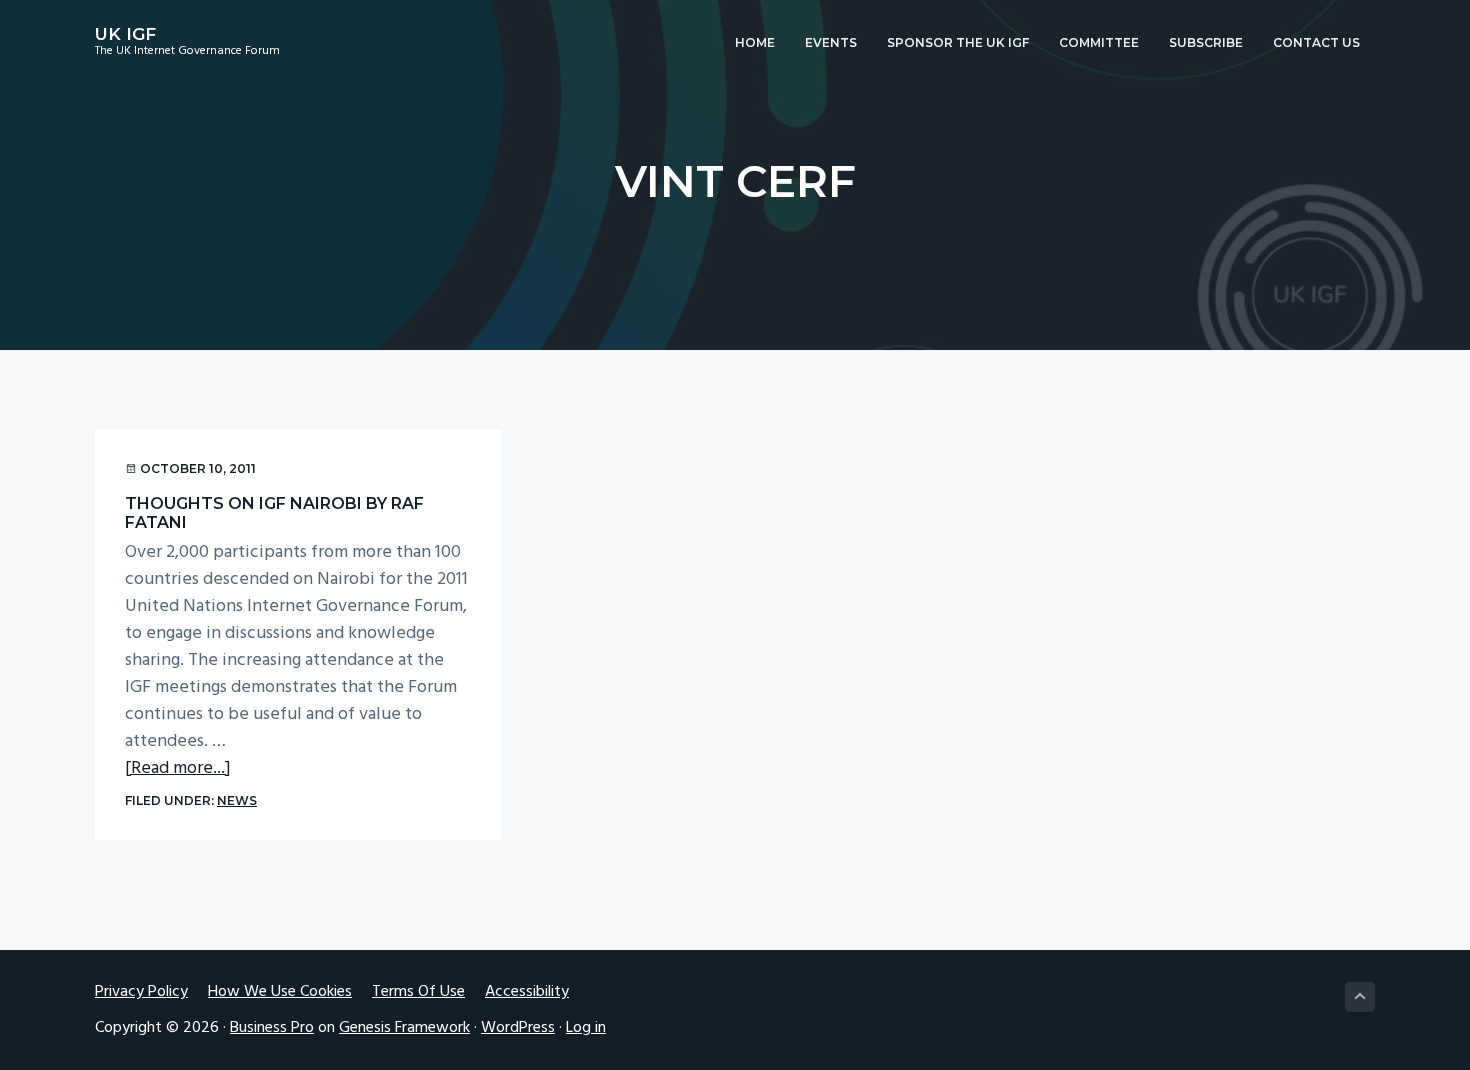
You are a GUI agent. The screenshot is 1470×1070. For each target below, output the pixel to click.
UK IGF (125, 34)
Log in (586, 1028)
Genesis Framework (404, 1028)
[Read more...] (178, 768)
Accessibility (527, 992)
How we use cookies (280, 992)
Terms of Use (418, 992)
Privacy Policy (141, 992)
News (237, 800)
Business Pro (272, 1028)
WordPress (518, 1028)
